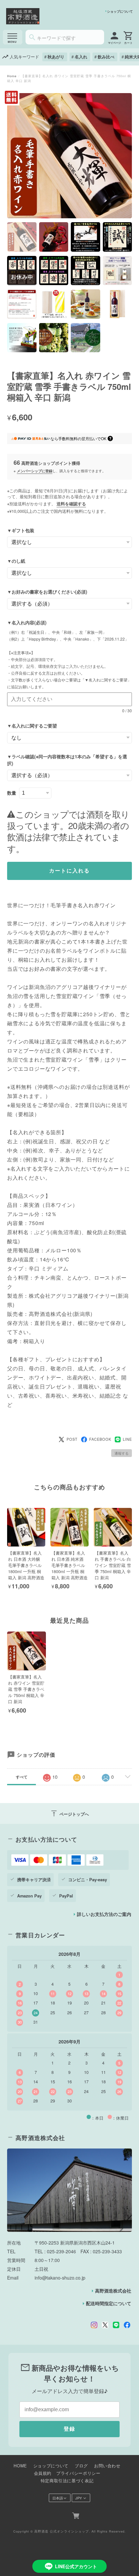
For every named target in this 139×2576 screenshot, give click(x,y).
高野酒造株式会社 (113, 2291)
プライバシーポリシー (78, 2473)
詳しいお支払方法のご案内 (104, 1914)
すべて (22, 1777)
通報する (122, 1453)
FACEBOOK (100, 1439)
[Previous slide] (7, 1666)
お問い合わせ (107, 2466)
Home (12, 76)
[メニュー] (13, 37)
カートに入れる (69, 871)
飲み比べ (106, 57)
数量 (12, 793)
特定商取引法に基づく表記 (67, 2480)
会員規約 (43, 2473)
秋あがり (56, 57)
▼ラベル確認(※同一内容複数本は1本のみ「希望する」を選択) (67, 760)
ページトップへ (69, 1813)
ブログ (81, 2466)
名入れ (81, 57)
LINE (127, 1439)
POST (72, 1439)
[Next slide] (132, 1666)
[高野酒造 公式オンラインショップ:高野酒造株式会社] (69, 2190)
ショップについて (120, 11)
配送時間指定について (109, 2303)
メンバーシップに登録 (35, 471)
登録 (69, 2429)
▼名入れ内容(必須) (29, 622)
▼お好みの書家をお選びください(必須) (47, 592)
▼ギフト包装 (21, 530)
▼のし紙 (16, 561)
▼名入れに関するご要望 (32, 726)
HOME (20, 2466)
